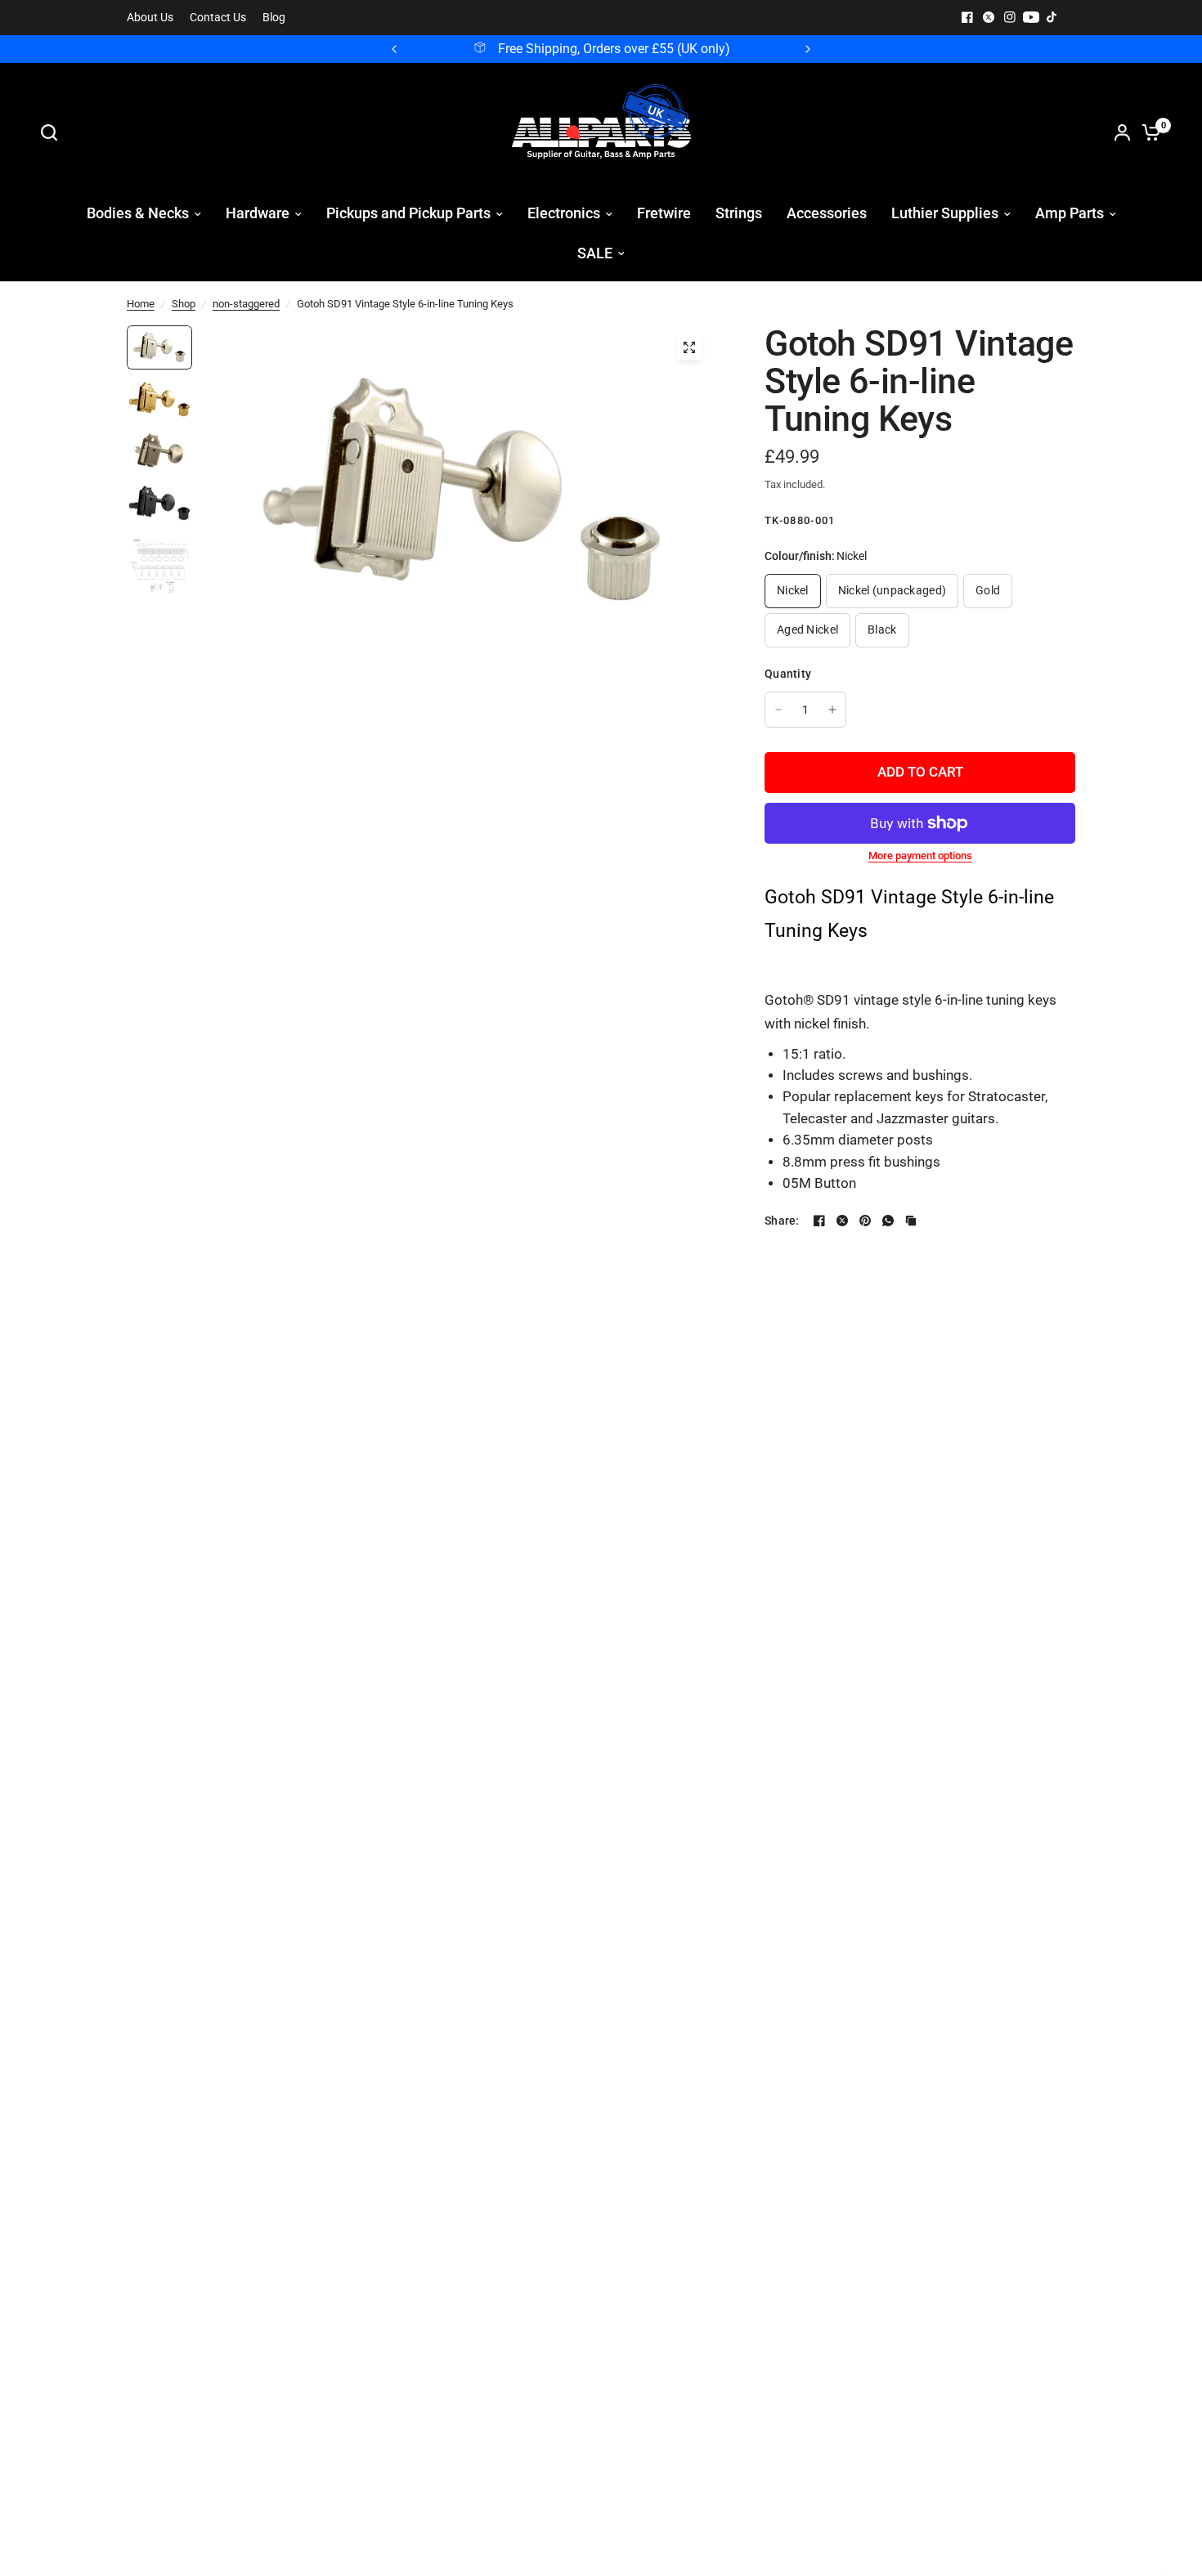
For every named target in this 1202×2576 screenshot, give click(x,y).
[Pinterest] (865, 1221)
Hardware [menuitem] (258, 213)
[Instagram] (1010, 17)
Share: (782, 1221)
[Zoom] (689, 347)
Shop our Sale (726, 49)
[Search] (53, 132)
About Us (150, 18)
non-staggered (246, 304)
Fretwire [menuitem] (664, 213)
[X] (989, 17)
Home (141, 304)
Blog (274, 18)
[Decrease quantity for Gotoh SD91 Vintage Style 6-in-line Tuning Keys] (778, 710)
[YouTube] (1031, 17)
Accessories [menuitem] (827, 213)
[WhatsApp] (888, 1221)
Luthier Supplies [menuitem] (945, 213)
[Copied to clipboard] (911, 1221)
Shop (184, 304)
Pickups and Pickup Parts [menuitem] (408, 213)
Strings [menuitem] (739, 213)
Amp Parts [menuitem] (1070, 213)
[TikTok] (1052, 17)
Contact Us (218, 18)
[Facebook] (967, 17)
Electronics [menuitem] (564, 213)
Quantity (788, 674)
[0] (1147, 132)
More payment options (920, 856)
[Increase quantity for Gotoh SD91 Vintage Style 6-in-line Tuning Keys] (832, 710)
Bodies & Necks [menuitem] (138, 213)
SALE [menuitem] (595, 253)
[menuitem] (154, 18)
